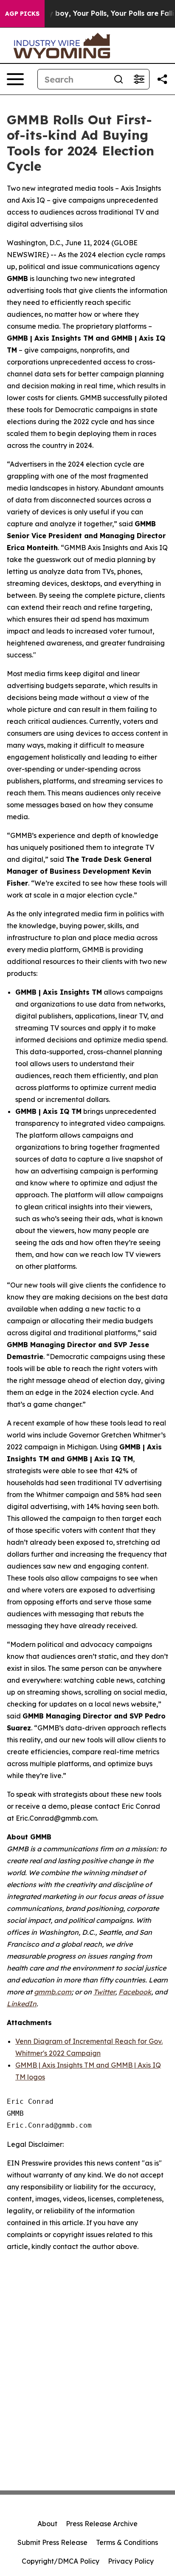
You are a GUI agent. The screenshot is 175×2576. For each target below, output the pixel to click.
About (47, 2524)
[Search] (119, 79)
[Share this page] (162, 79)
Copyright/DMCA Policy (61, 2561)
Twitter (104, 1992)
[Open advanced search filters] (139, 79)
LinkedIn (22, 2004)
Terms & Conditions (127, 2542)
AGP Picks (22, 14)
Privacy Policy (131, 2561)
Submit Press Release (52, 2542)
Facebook (135, 1992)
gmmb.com (53, 1992)
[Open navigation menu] (15, 79)
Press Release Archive (102, 2524)
